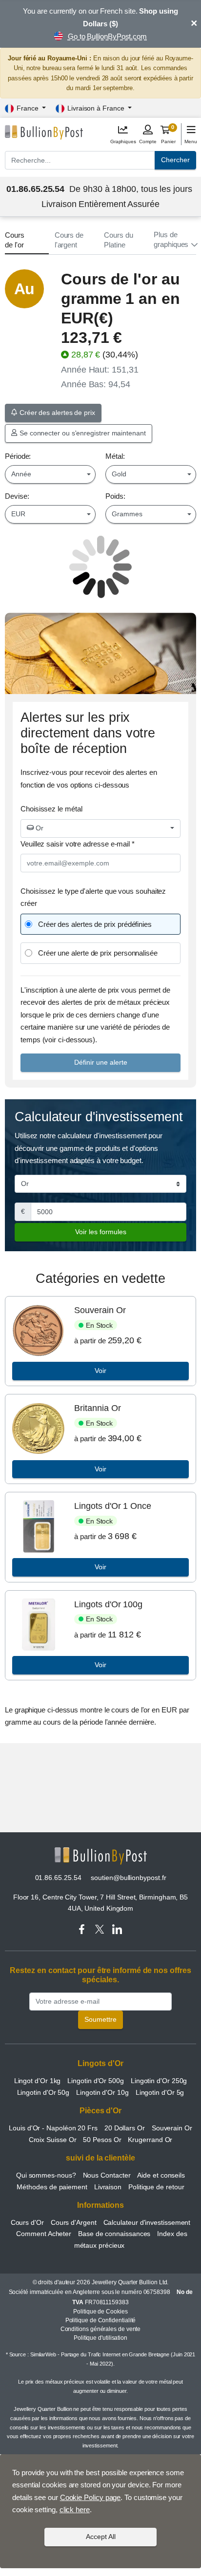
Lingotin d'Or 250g (159, 2081)
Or (39, 828)
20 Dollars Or (125, 2128)
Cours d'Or (27, 2222)
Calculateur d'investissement (147, 2222)
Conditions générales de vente (101, 2329)
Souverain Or (100, 1310)
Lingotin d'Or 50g (43, 2092)
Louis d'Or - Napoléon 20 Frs (53, 2128)
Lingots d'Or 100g (108, 1604)
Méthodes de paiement (52, 2187)
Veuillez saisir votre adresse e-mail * (78, 844)
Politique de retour (156, 2187)
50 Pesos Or (102, 2140)
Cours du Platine (118, 240)
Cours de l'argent (69, 240)
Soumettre (100, 2019)
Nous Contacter (107, 2175)
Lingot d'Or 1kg (38, 2081)
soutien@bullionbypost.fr (128, 1878)
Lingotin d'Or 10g (102, 2092)
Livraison (108, 2187)
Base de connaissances (114, 2234)
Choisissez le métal (51, 809)
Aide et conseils (161, 2175)
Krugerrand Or (150, 2140)
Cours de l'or (15, 240)
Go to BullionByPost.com (107, 36)
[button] (175, 240)
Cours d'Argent (74, 2222)
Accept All (101, 2537)
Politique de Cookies (100, 2312)
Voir (100, 1371)
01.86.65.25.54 (58, 1878)
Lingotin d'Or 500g (96, 2081)
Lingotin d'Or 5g (160, 2092)
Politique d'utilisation (100, 2338)
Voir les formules (101, 1232)
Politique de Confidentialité (101, 2320)
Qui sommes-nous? (46, 2175)
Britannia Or (97, 1408)
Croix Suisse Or (53, 2140)
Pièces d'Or (100, 2111)
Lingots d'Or (100, 2063)
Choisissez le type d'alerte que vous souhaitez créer (93, 897)
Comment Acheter (44, 2234)
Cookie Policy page (90, 2497)
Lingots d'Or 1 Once (112, 1506)
